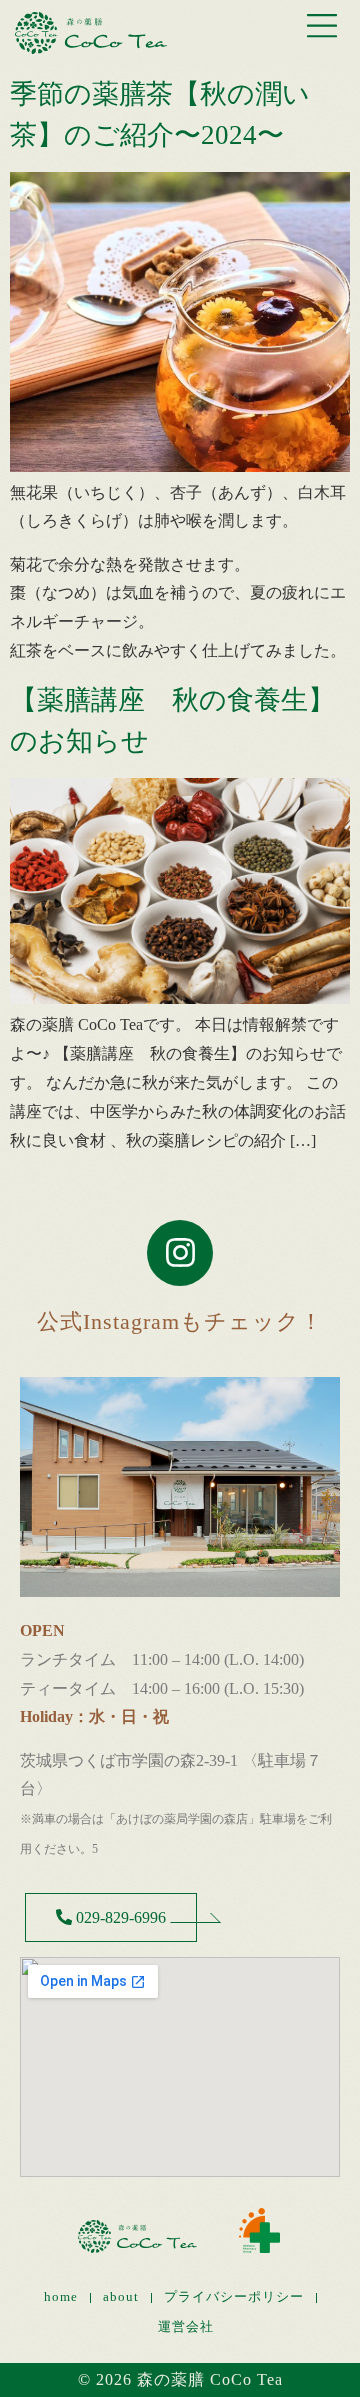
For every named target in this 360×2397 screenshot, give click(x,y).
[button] (322, 29)
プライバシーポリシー (234, 2297)
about (121, 2297)
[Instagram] (180, 1253)
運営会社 (186, 2327)
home (61, 2297)
